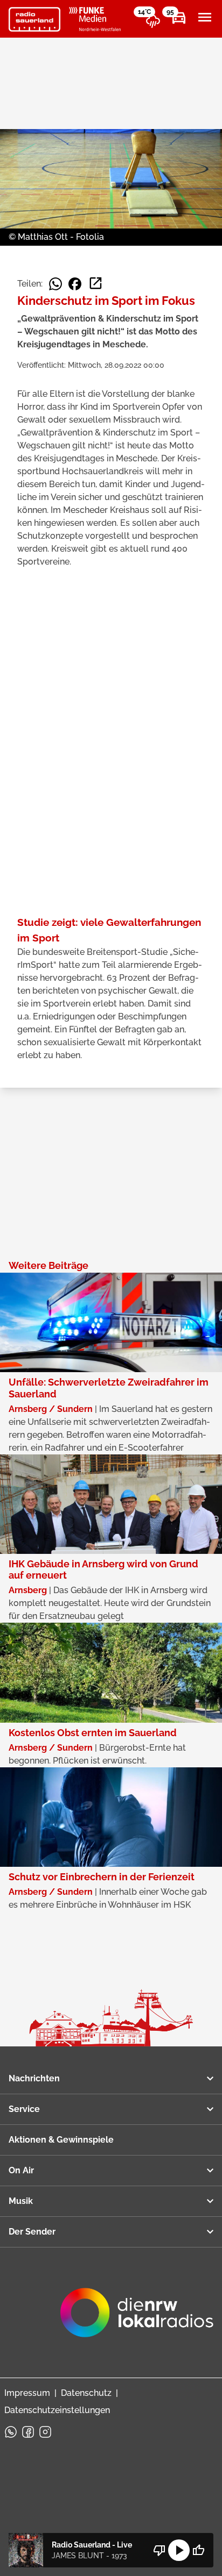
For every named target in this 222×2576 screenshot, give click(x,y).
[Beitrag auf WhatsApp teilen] (55, 284)
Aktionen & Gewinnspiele (61, 2140)
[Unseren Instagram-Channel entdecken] (45, 2432)
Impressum (27, 2393)
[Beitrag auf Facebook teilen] (75, 284)
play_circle (179, 2550)
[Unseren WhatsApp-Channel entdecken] (11, 2432)
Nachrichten (34, 2078)
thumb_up (198, 2550)
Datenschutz (86, 2393)
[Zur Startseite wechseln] (34, 19)
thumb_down (159, 2550)
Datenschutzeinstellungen (57, 2410)
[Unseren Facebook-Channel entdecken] (28, 2432)
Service (24, 2109)
